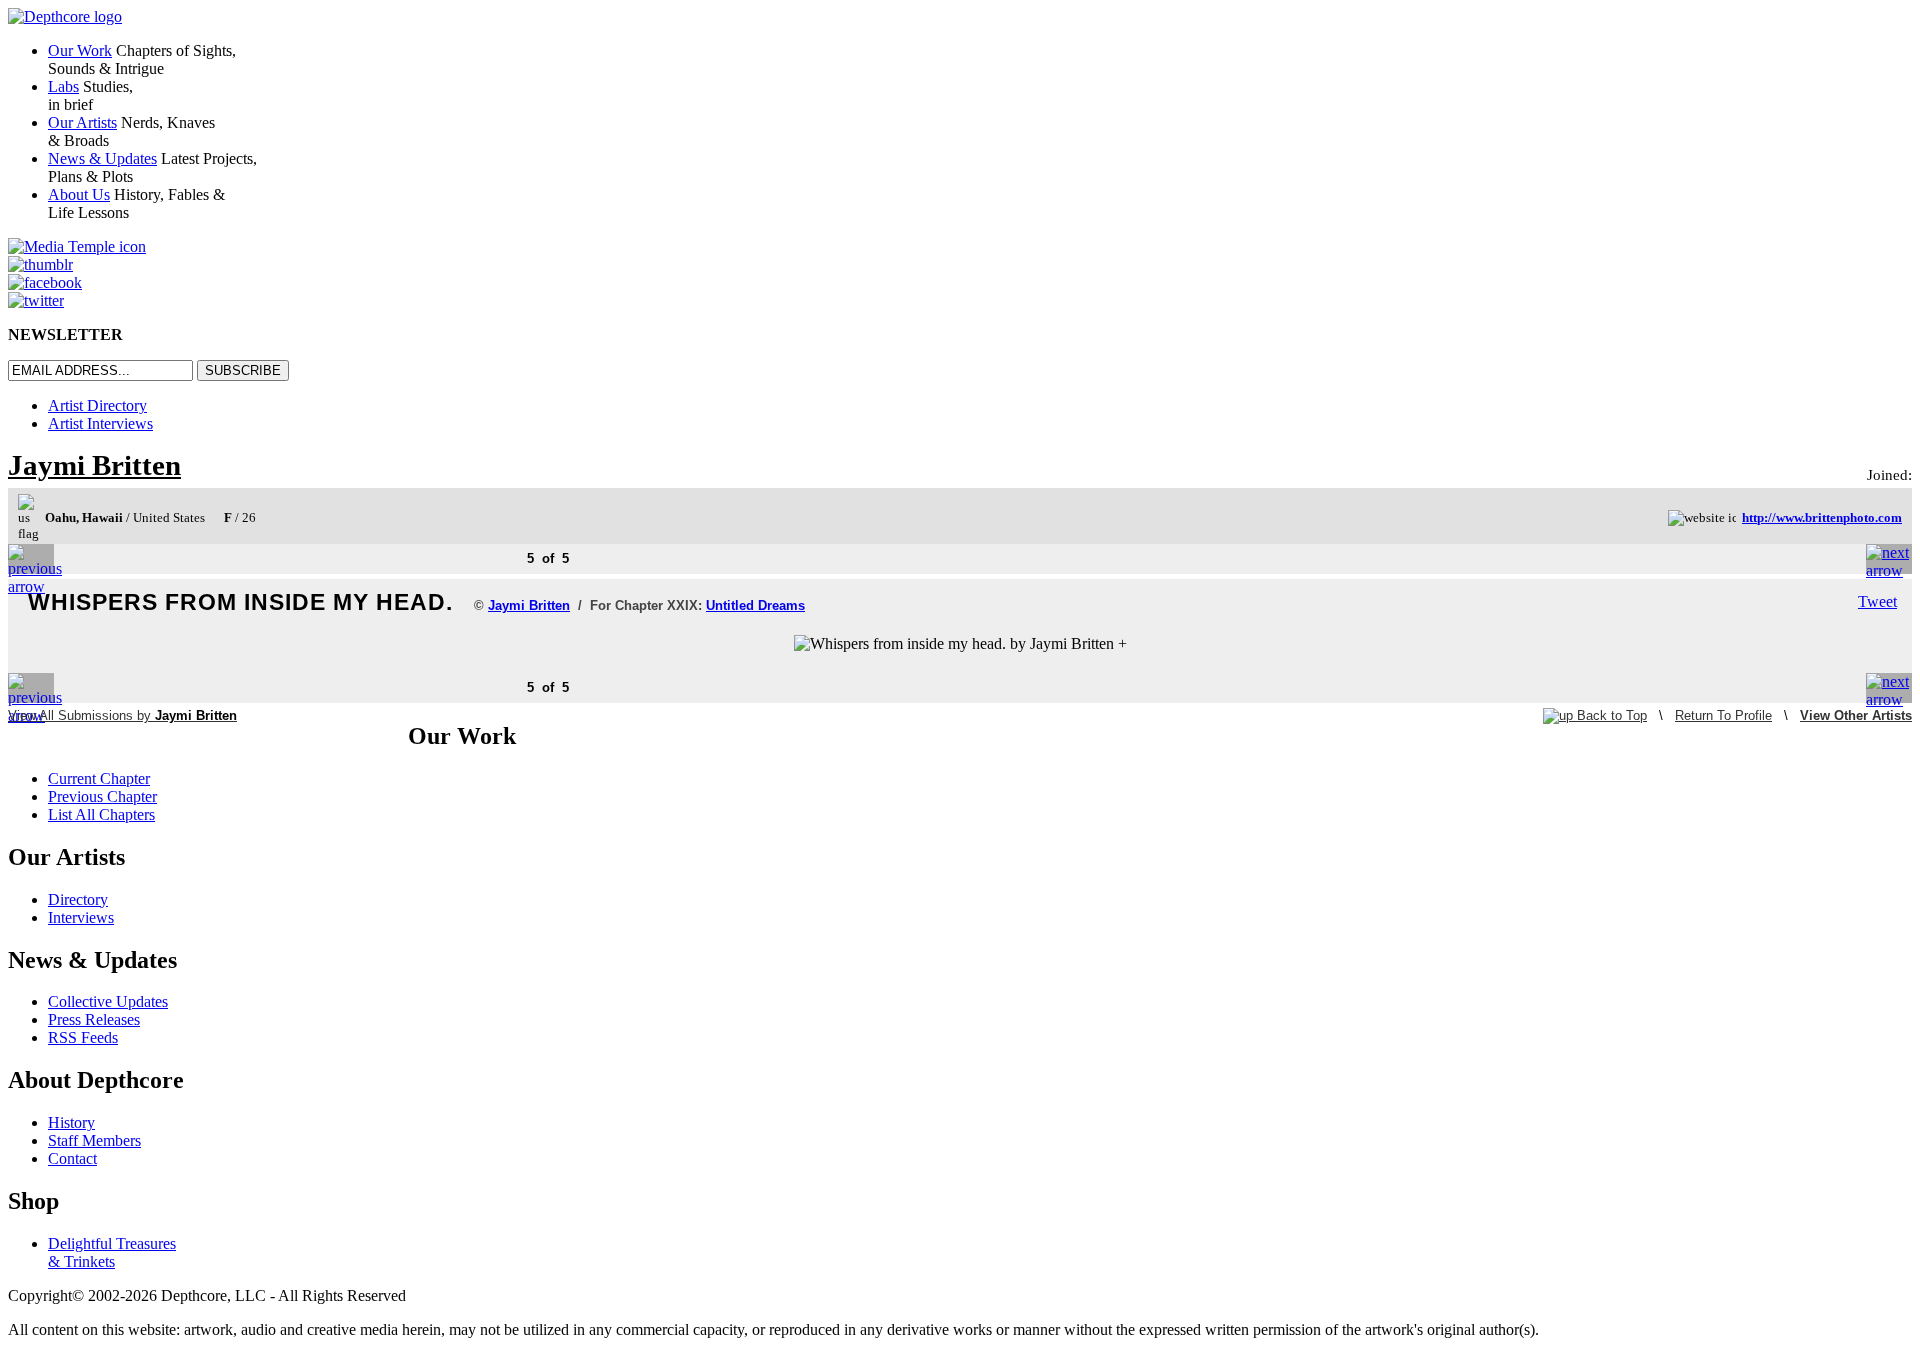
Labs (63, 86)
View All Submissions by (122, 715)
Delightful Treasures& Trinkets (112, 1252)
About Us (79, 194)
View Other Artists (1856, 715)
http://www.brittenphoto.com (1822, 517)
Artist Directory (97, 405)
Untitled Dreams (755, 605)
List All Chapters (101, 814)
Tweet (1877, 601)
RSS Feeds (83, 1037)
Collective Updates (108, 1001)
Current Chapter (99, 778)
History (71, 1122)
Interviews (81, 917)
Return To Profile (1723, 715)
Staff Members (94, 1140)
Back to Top (1610, 715)
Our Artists (82, 122)
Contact (72, 1158)
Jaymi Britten (94, 465)
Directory (78, 899)
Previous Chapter (102, 796)
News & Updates (102, 158)
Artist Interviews (100, 423)
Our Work (80, 50)
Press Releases (94, 1019)
